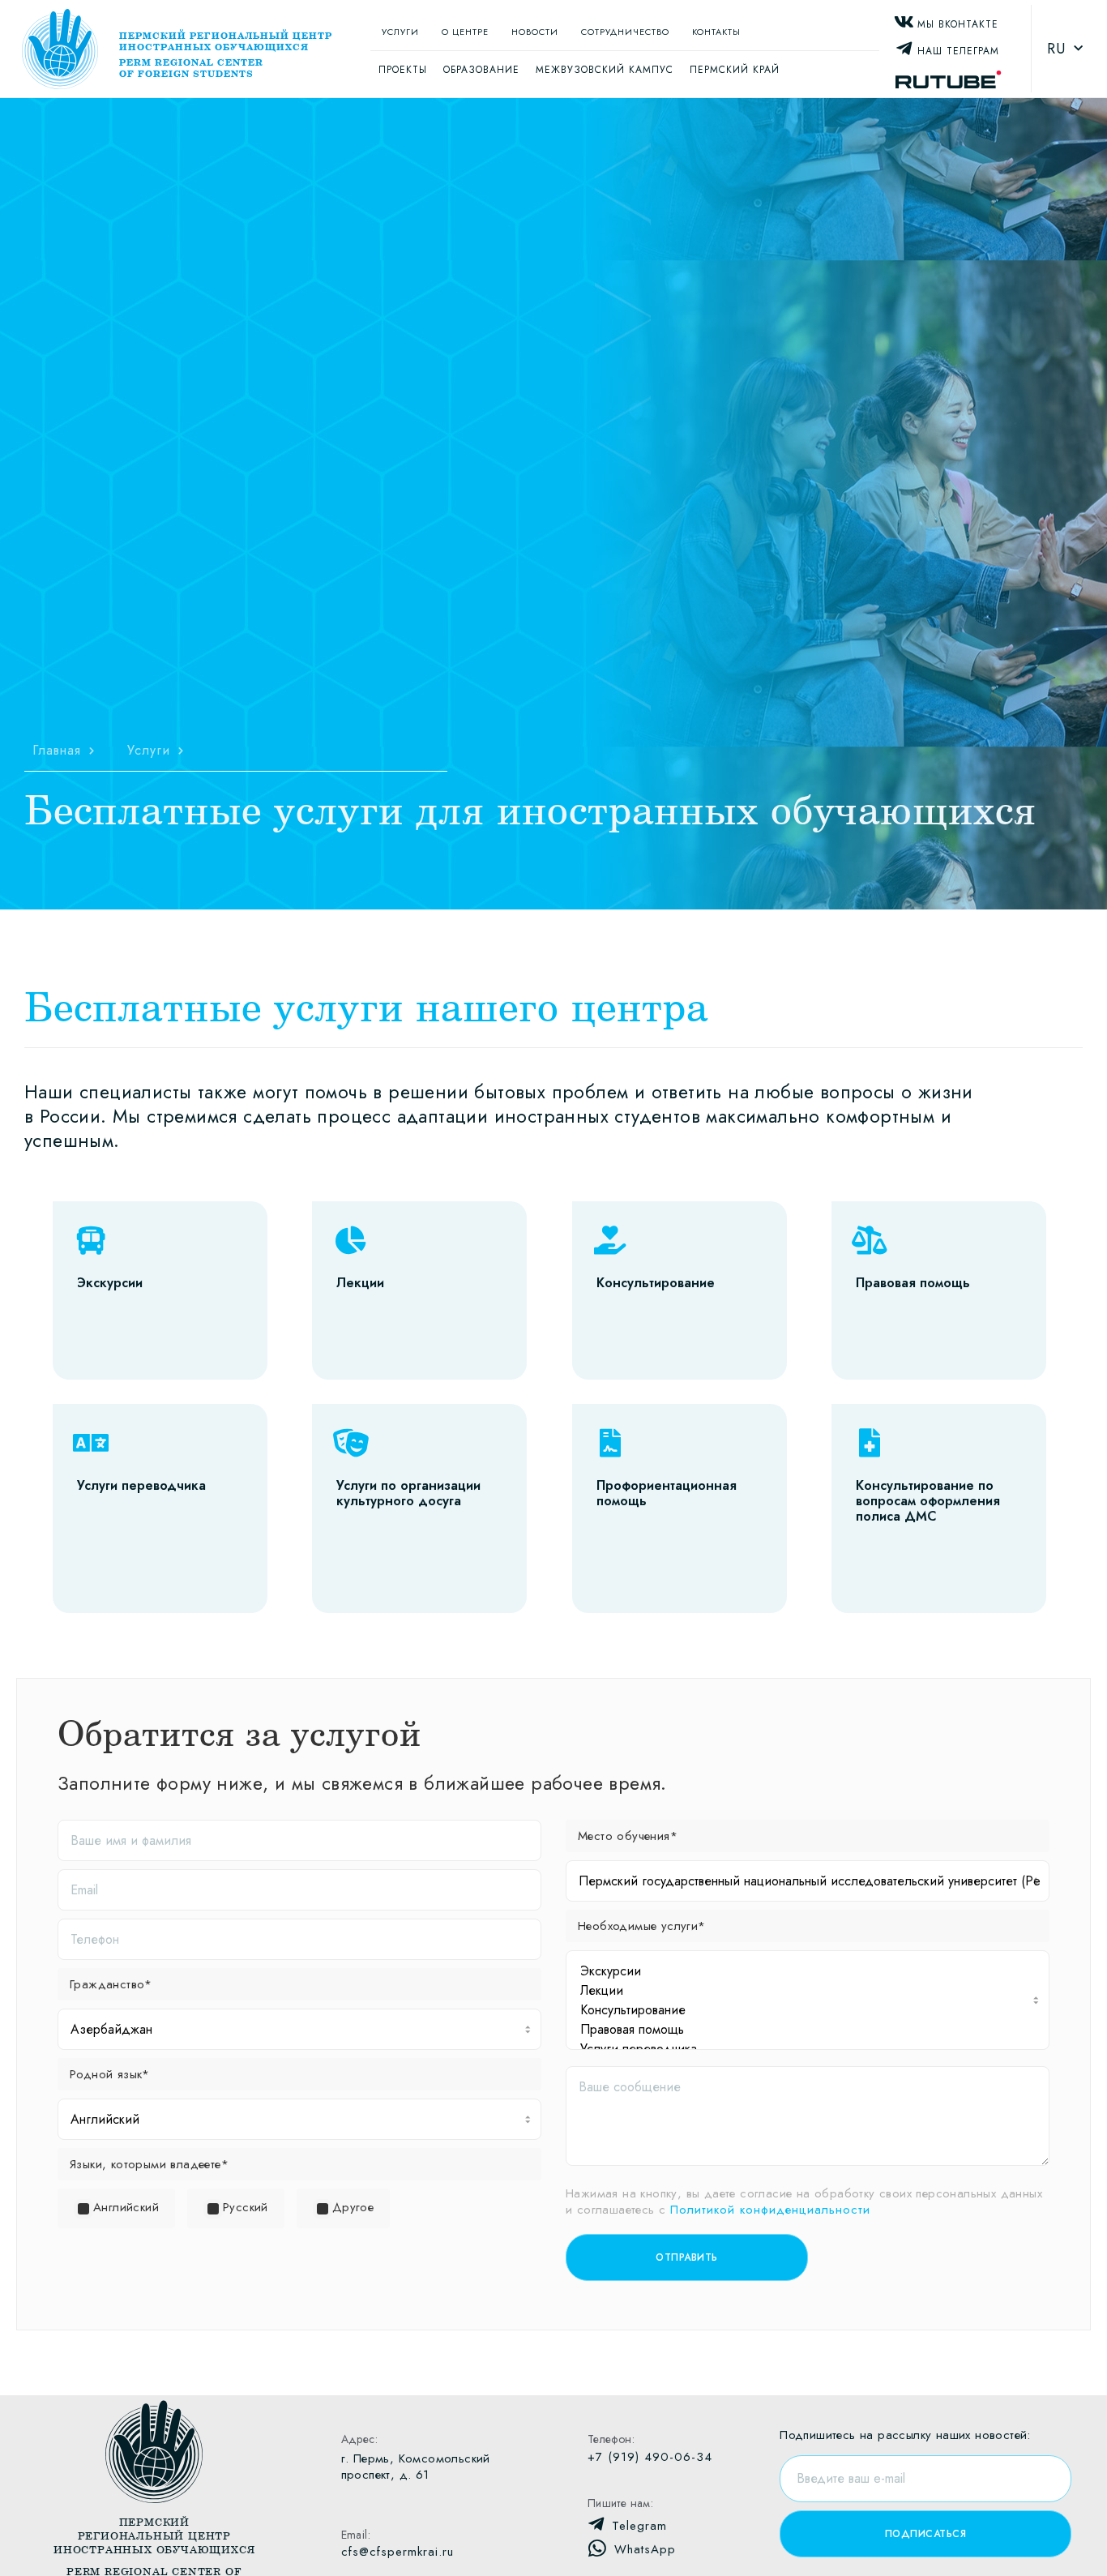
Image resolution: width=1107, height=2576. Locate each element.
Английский (126, 2207)
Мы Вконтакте (958, 24)
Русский (246, 2207)
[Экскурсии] (810, 1971)
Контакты (716, 32)
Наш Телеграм (958, 51)
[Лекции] (810, 1991)
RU (1056, 49)
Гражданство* (111, 1984)
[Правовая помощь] (810, 2030)
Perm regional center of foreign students (191, 68)
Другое (353, 2207)
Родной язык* (110, 2074)
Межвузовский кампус (605, 70)
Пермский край (735, 70)
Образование (481, 70)
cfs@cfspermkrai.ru (397, 2552)
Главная (57, 751)
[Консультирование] (810, 2010)
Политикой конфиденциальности (770, 2210)
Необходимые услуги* (642, 1926)
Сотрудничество (625, 32)
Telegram (639, 2526)
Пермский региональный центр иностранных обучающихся (226, 41)
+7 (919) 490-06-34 (650, 2457)
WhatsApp (645, 2549)
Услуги (400, 32)
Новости (535, 32)
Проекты (403, 70)
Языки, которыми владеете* (149, 2164)
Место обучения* (628, 1836)
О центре (465, 32)
